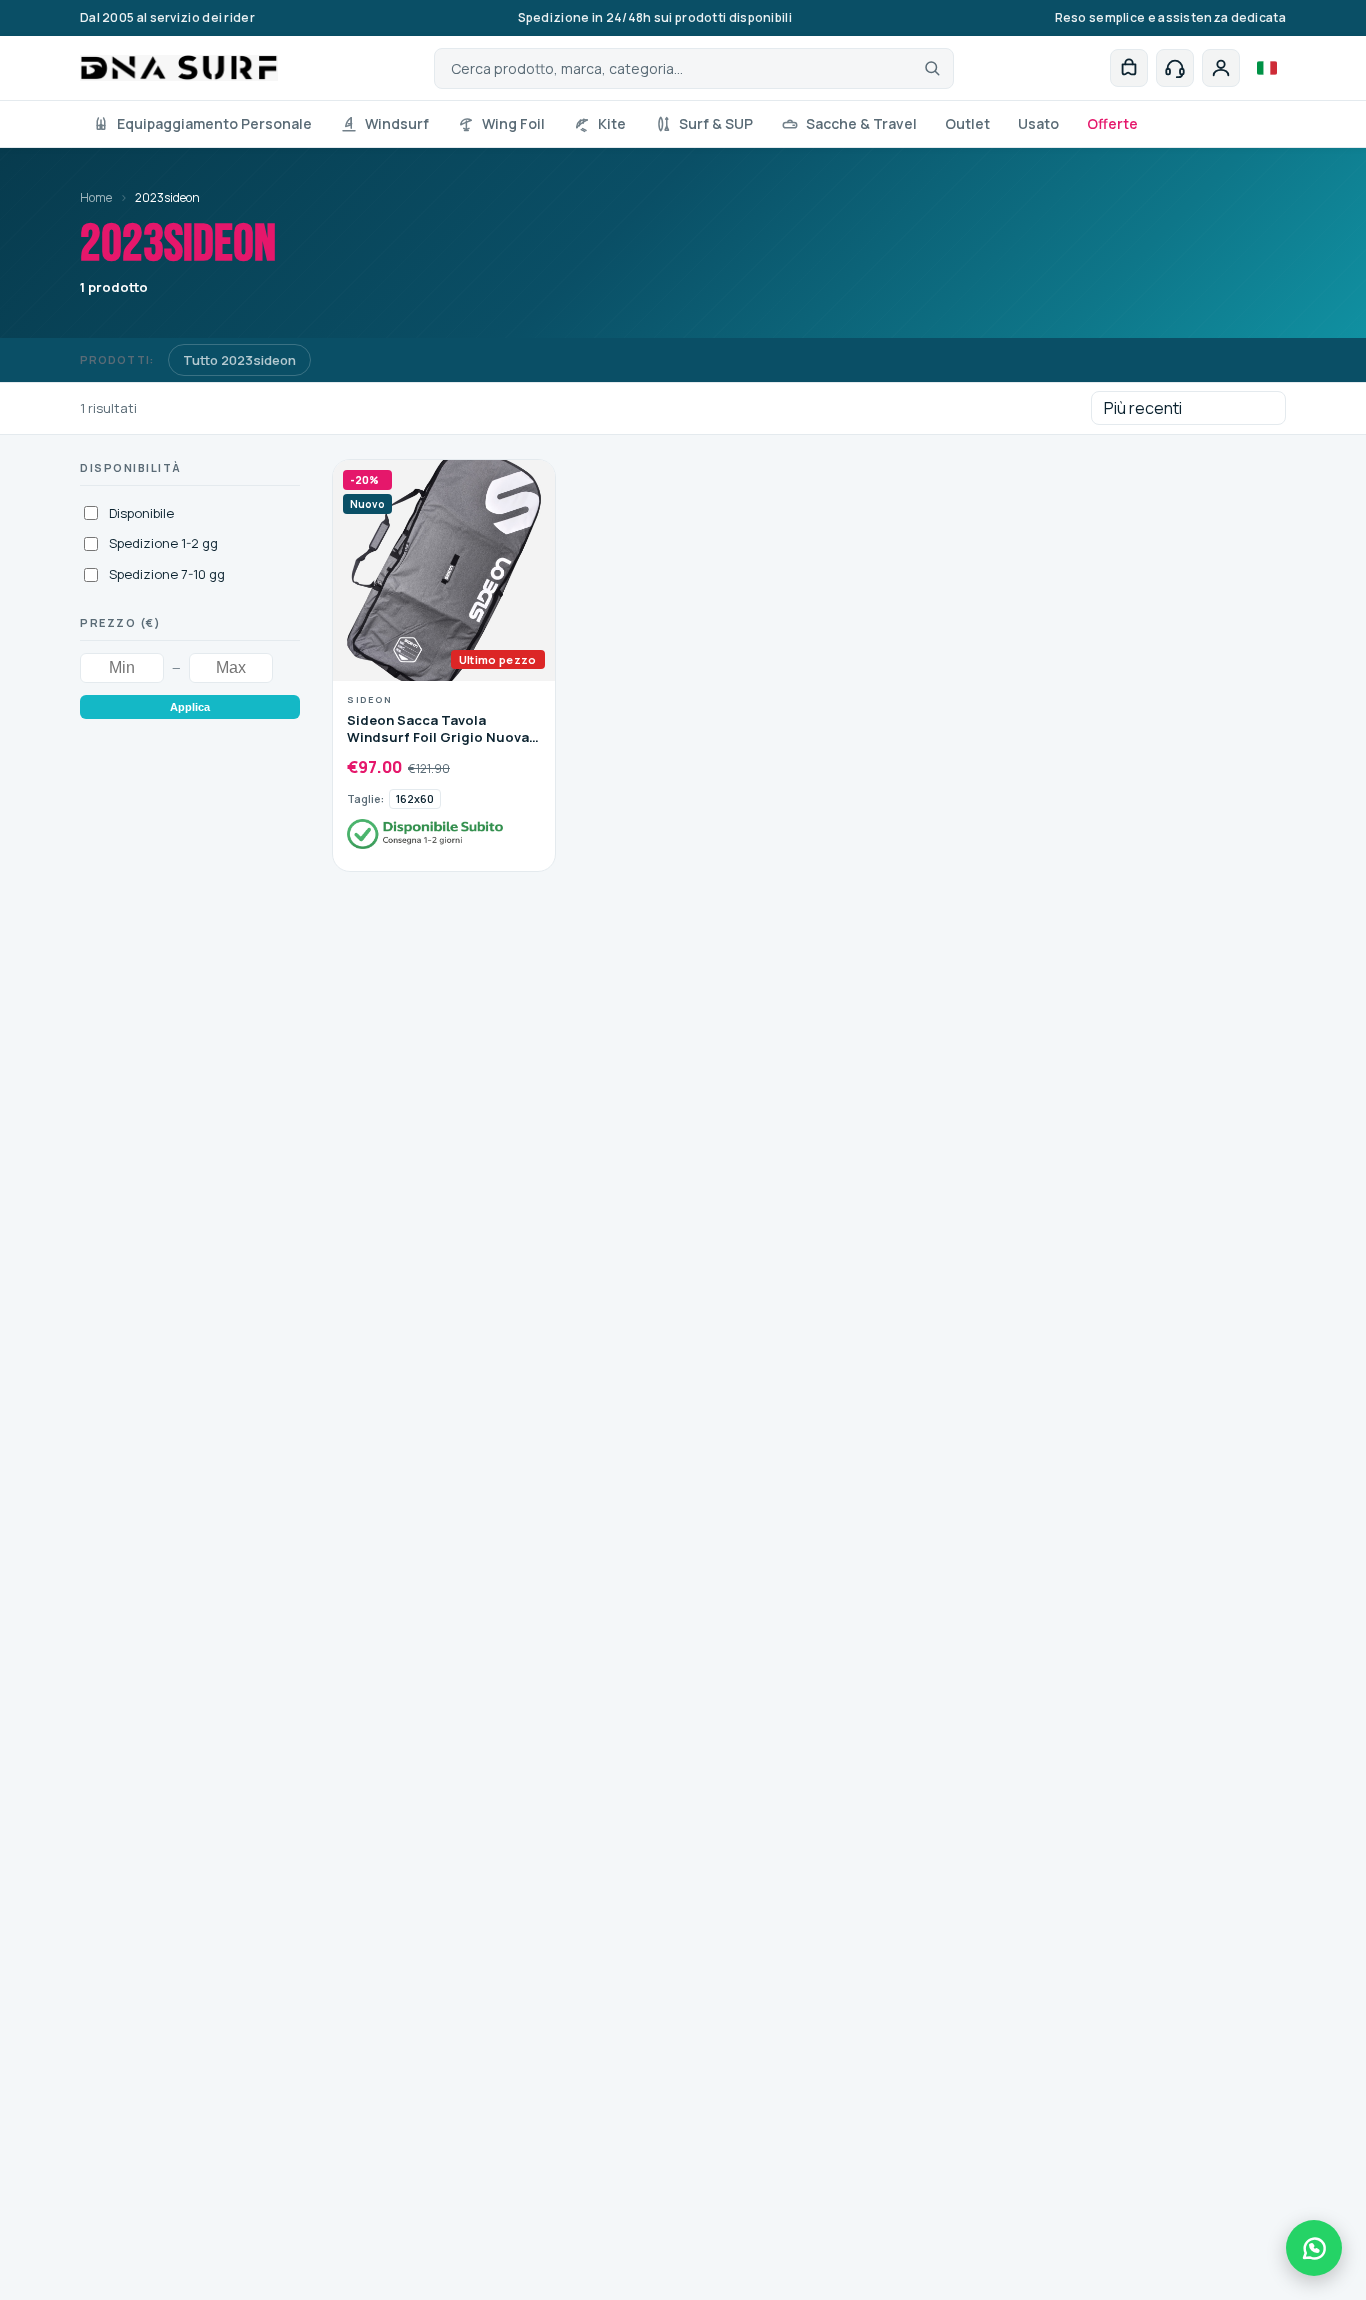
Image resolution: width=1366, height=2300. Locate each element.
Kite (612, 123)
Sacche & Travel (861, 123)
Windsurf (397, 123)
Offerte (1112, 123)
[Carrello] (1129, 68)
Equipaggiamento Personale (214, 123)
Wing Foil (513, 123)
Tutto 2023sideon (239, 360)
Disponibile (141, 513)
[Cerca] (932, 68)
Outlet (967, 123)
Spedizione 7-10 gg (167, 574)
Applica (190, 707)
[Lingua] (1267, 68)
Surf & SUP (716, 123)
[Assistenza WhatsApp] (1314, 2248)
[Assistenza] (1175, 68)
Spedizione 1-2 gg (163, 543)
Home (96, 197)
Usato (1038, 123)
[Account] (1221, 68)
